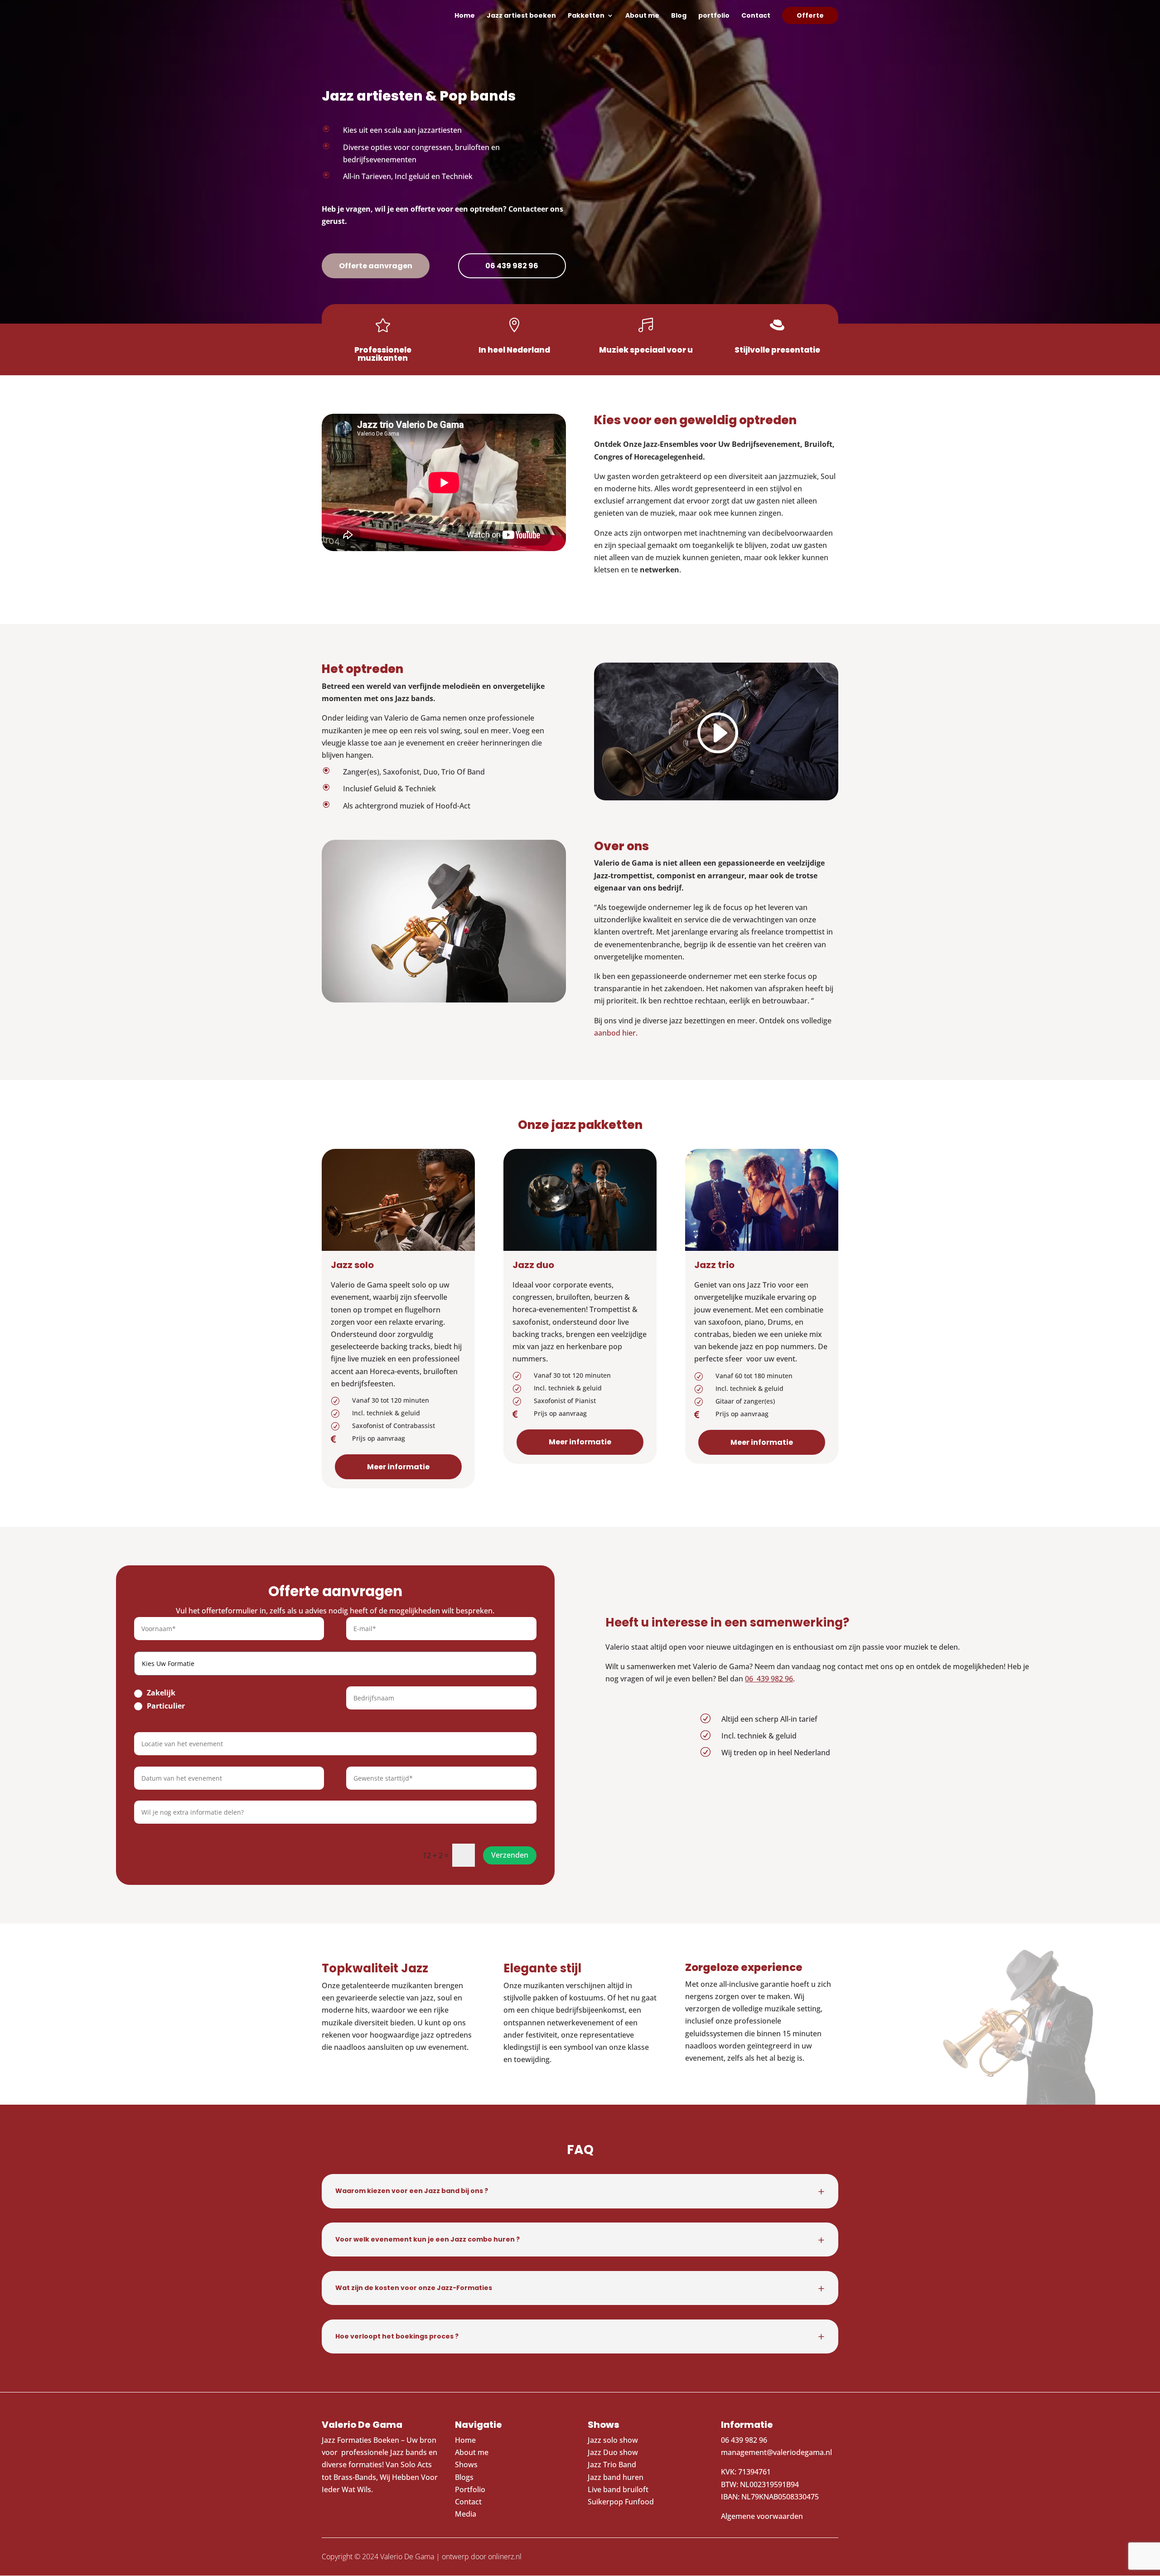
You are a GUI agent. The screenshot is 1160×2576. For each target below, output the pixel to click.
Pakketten (586, 16)
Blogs (464, 2477)
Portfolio (470, 2489)
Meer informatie (398, 1467)
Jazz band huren (616, 2477)
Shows (466, 2465)
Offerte (810, 15)
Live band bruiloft (618, 2489)
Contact (756, 16)
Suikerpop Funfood (621, 2502)
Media (466, 2514)
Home (465, 16)
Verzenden (510, 1855)
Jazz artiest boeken (521, 16)
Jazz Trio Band (612, 2465)
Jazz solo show (613, 2440)
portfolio (714, 16)
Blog (679, 16)
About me (642, 16)
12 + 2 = (436, 1855)
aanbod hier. (616, 1033)
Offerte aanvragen (376, 266)
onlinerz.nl (505, 2557)
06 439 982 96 (512, 266)
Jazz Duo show (613, 2452)
